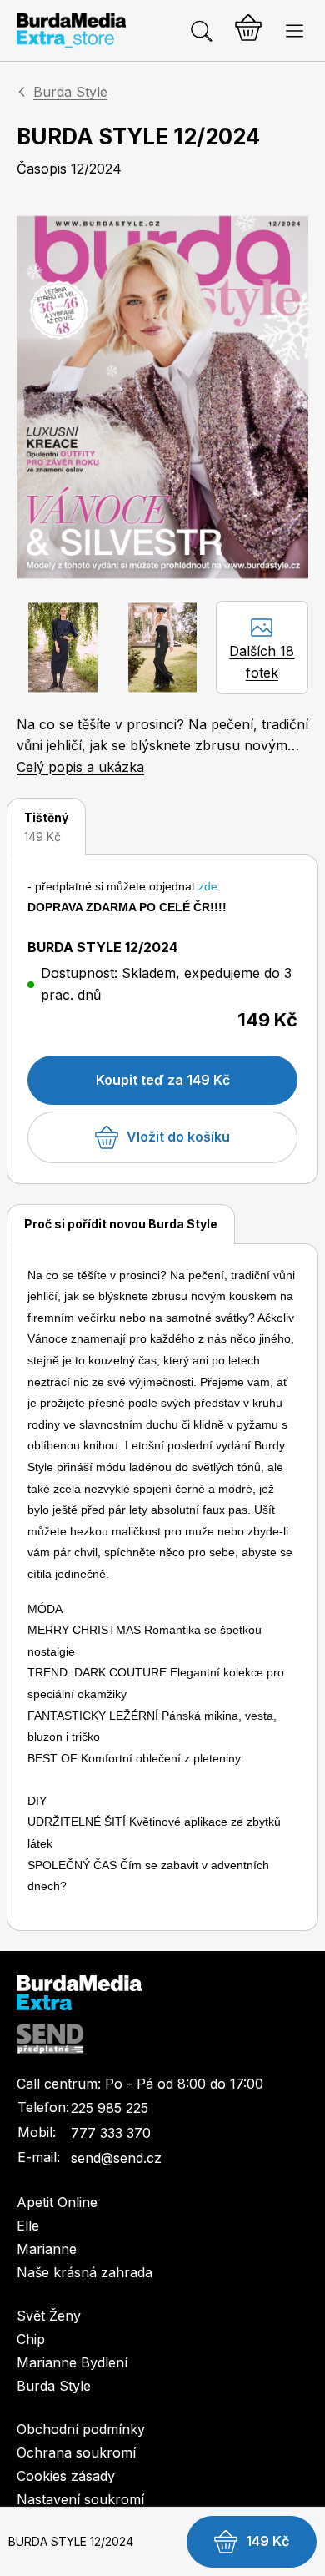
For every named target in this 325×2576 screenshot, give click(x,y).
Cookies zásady (66, 2476)
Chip (31, 2339)
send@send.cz (116, 2158)
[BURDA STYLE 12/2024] (162, 397)
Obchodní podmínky (81, 2429)
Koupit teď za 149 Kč (163, 1080)
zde (208, 886)
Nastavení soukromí (80, 2499)
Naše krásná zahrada (85, 2272)
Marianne (47, 2249)
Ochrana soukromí (76, 2452)
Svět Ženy (49, 2316)
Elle (28, 2226)
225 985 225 (110, 2108)
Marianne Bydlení (72, 2362)
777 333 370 (111, 2133)
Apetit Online (57, 2202)
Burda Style (70, 92)
